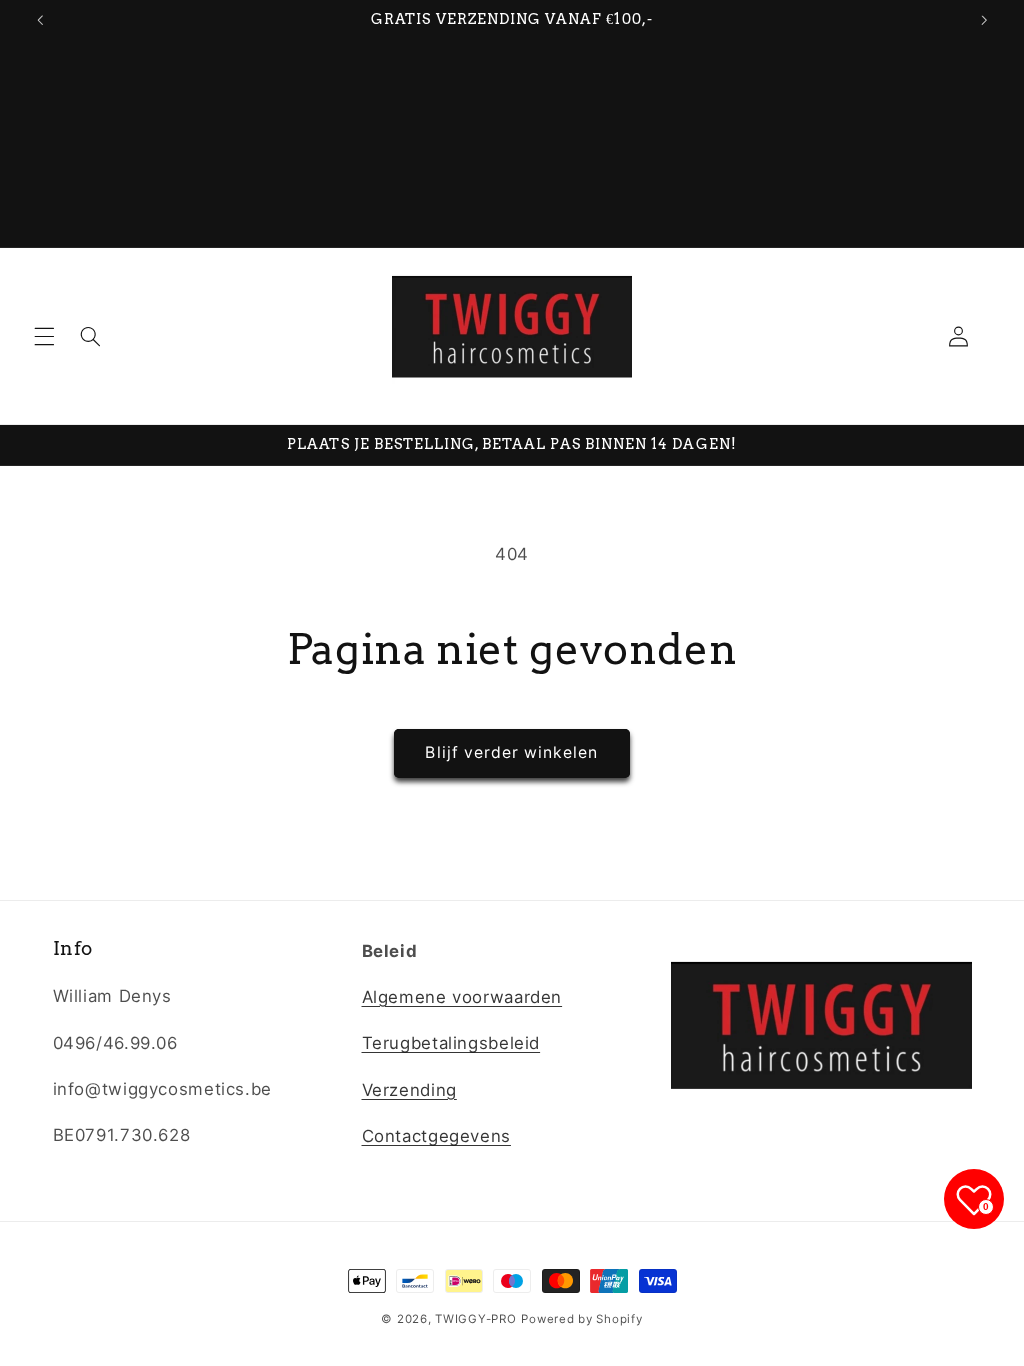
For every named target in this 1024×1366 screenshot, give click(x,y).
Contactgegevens (436, 1136)
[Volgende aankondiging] (984, 20)
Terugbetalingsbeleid (451, 1043)
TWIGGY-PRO (475, 1319)
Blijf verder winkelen (511, 752)
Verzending (409, 1090)
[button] (44, 336)
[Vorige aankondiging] (40, 20)
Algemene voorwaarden (462, 997)
